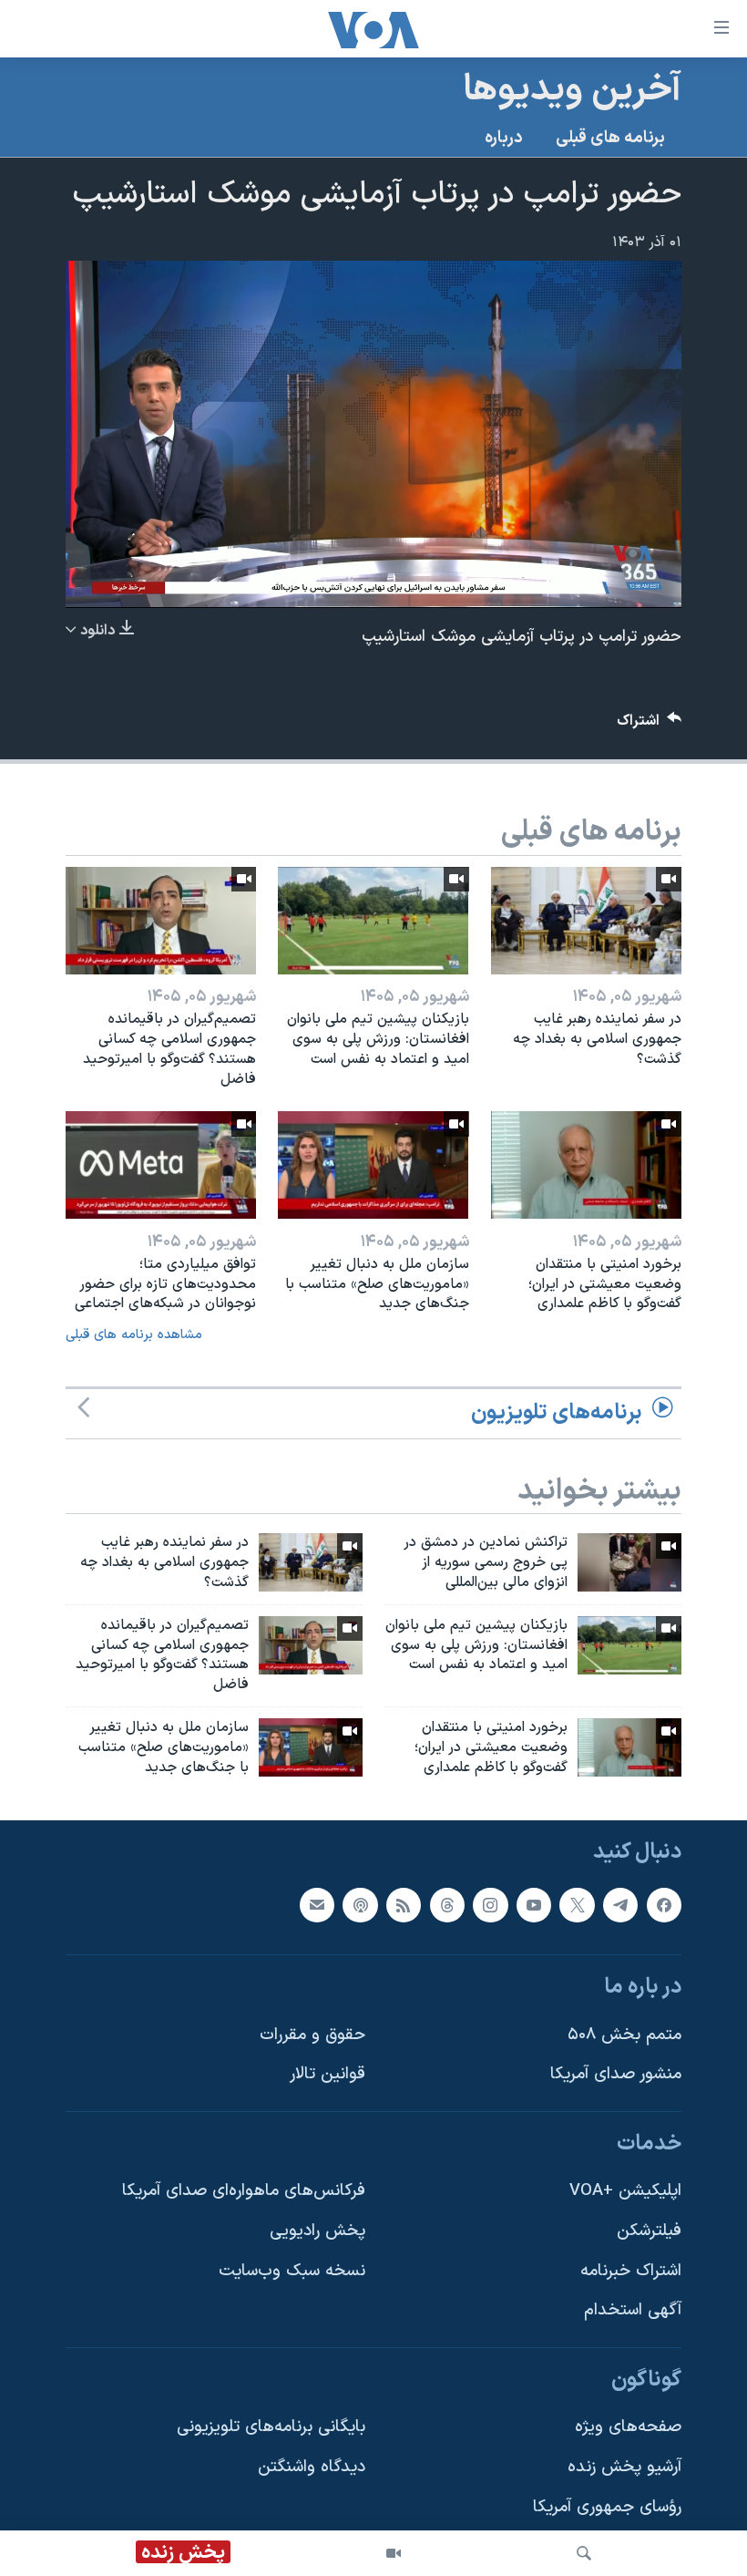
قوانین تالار (327, 2074)
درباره (504, 138)
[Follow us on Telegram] (620, 1904)
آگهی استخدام (633, 2310)
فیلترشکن (649, 2231)
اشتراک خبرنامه (631, 2270)
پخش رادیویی (317, 2231)
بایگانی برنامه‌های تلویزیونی (271, 2427)
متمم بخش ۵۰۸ (624, 2034)
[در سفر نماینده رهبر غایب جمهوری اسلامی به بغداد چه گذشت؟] (586, 921)
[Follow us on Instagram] (490, 1904)
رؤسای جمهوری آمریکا (607, 2506)
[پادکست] (360, 1904)
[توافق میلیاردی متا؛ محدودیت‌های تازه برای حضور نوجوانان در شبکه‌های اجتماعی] (161, 1165)
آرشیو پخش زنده (624, 2467)
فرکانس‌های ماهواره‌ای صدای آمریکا (244, 2191)
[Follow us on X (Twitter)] (577, 1904)
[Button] (650, 725)
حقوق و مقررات (312, 2034)
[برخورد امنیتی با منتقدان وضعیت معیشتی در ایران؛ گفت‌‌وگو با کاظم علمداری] (586, 1165)
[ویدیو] (394, 2553)
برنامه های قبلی (610, 138)
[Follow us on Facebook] (664, 1904)
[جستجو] (584, 2553)
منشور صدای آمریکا (616, 2074)
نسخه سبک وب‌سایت (292, 2270)
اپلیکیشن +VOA (625, 2191)
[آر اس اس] (404, 1904)
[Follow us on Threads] (447, 1904)
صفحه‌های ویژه (628, 2427)
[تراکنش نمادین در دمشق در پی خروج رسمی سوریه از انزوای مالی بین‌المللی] (629, 1562)
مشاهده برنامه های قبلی (134, 1335)
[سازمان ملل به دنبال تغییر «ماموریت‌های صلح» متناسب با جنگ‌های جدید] (373, 1165)
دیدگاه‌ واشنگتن (312, 2467)
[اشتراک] (317, 1904)
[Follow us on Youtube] (534, 1904)
